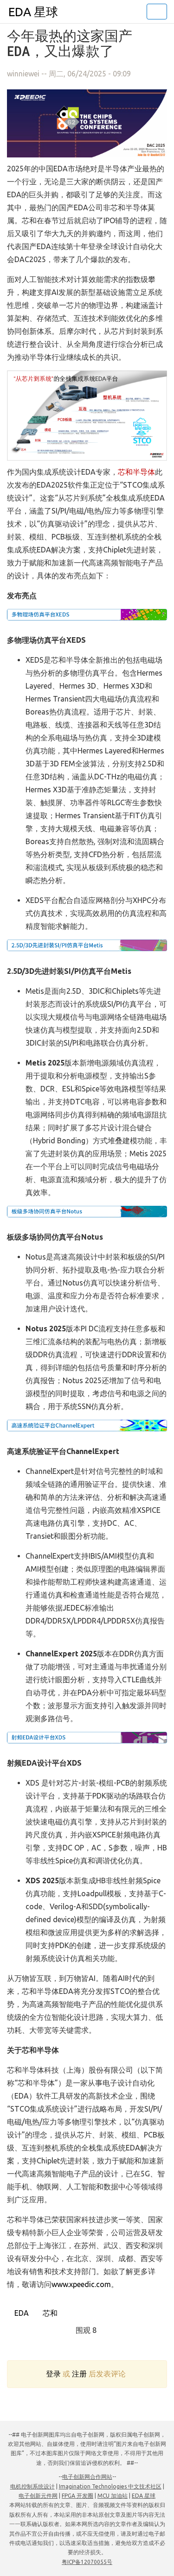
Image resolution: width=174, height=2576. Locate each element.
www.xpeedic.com (81, 2284)
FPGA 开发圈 (77, 2496)
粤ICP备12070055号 (87, 2562)
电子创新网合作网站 (87, 2477)
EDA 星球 (33, 12)
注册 (79, 2374)
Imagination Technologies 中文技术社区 (110, 2486)
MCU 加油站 (113, 2496)
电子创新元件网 (38, 2496)
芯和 (49, 2313)
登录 (53, 2374)
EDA (21, 2313)
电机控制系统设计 (32, 2486)
